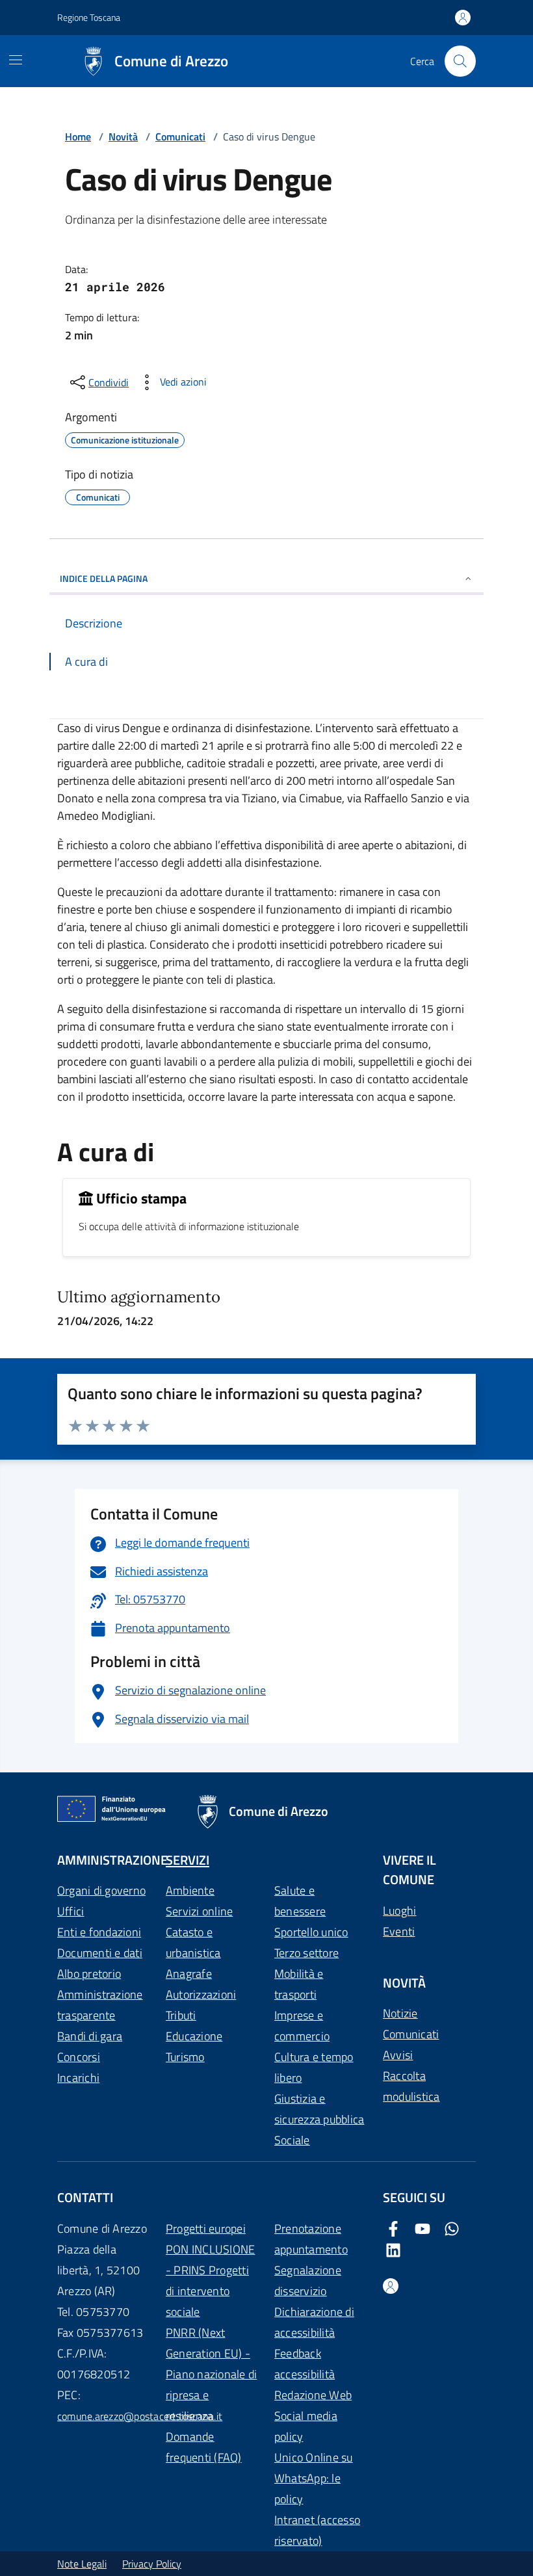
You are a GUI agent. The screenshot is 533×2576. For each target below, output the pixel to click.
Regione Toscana (89, 17)
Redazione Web (313, 2395)
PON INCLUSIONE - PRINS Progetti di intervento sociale (210, 2280)
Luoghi (399, 1911)
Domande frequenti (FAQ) (204, 2447)
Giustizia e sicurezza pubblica (319, 2109)
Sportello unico (311, 1932)
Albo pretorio (89, 1974)
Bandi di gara (90, 2036)
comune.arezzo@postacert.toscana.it (140, 2416)
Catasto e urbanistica (193, 1942)
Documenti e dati (100, 1953)
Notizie (400, 2013)
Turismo (185, 2057)
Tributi (181, 2015)
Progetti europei (206, 2228)
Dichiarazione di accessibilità (314, 2322)
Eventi (399, 1931)
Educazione (194, 2036)
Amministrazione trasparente (100, 2005)
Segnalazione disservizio (308, 2280)
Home (78, 137)
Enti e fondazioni (99, 1932)
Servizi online (199, 1911)
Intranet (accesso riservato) (317, 2530)
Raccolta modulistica (411, 2086)
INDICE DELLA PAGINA (104, 578)
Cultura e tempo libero (314, 2067)
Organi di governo (101, 1890)
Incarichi (78, 2078)
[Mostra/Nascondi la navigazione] (16, 60)
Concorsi (79, 2057)
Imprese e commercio (302, 2026)
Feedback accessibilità (305, 2364)
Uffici (71, 1911)
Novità (123, 137)
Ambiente (190, 1890)
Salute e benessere (300, 1901)
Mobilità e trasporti (299, 1984)
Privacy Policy (152, 2564)
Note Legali (82, 2564)
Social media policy (306, 2426)
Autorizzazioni (201, 1994)
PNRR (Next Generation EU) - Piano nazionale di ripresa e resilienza (211, 2374)
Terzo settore (306, 1953)
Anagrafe (189, 1974)
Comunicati (180, 137)
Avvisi (398, 2055)
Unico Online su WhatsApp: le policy (314, 2478)
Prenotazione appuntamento (311, 2239)
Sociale (292, 2140)
